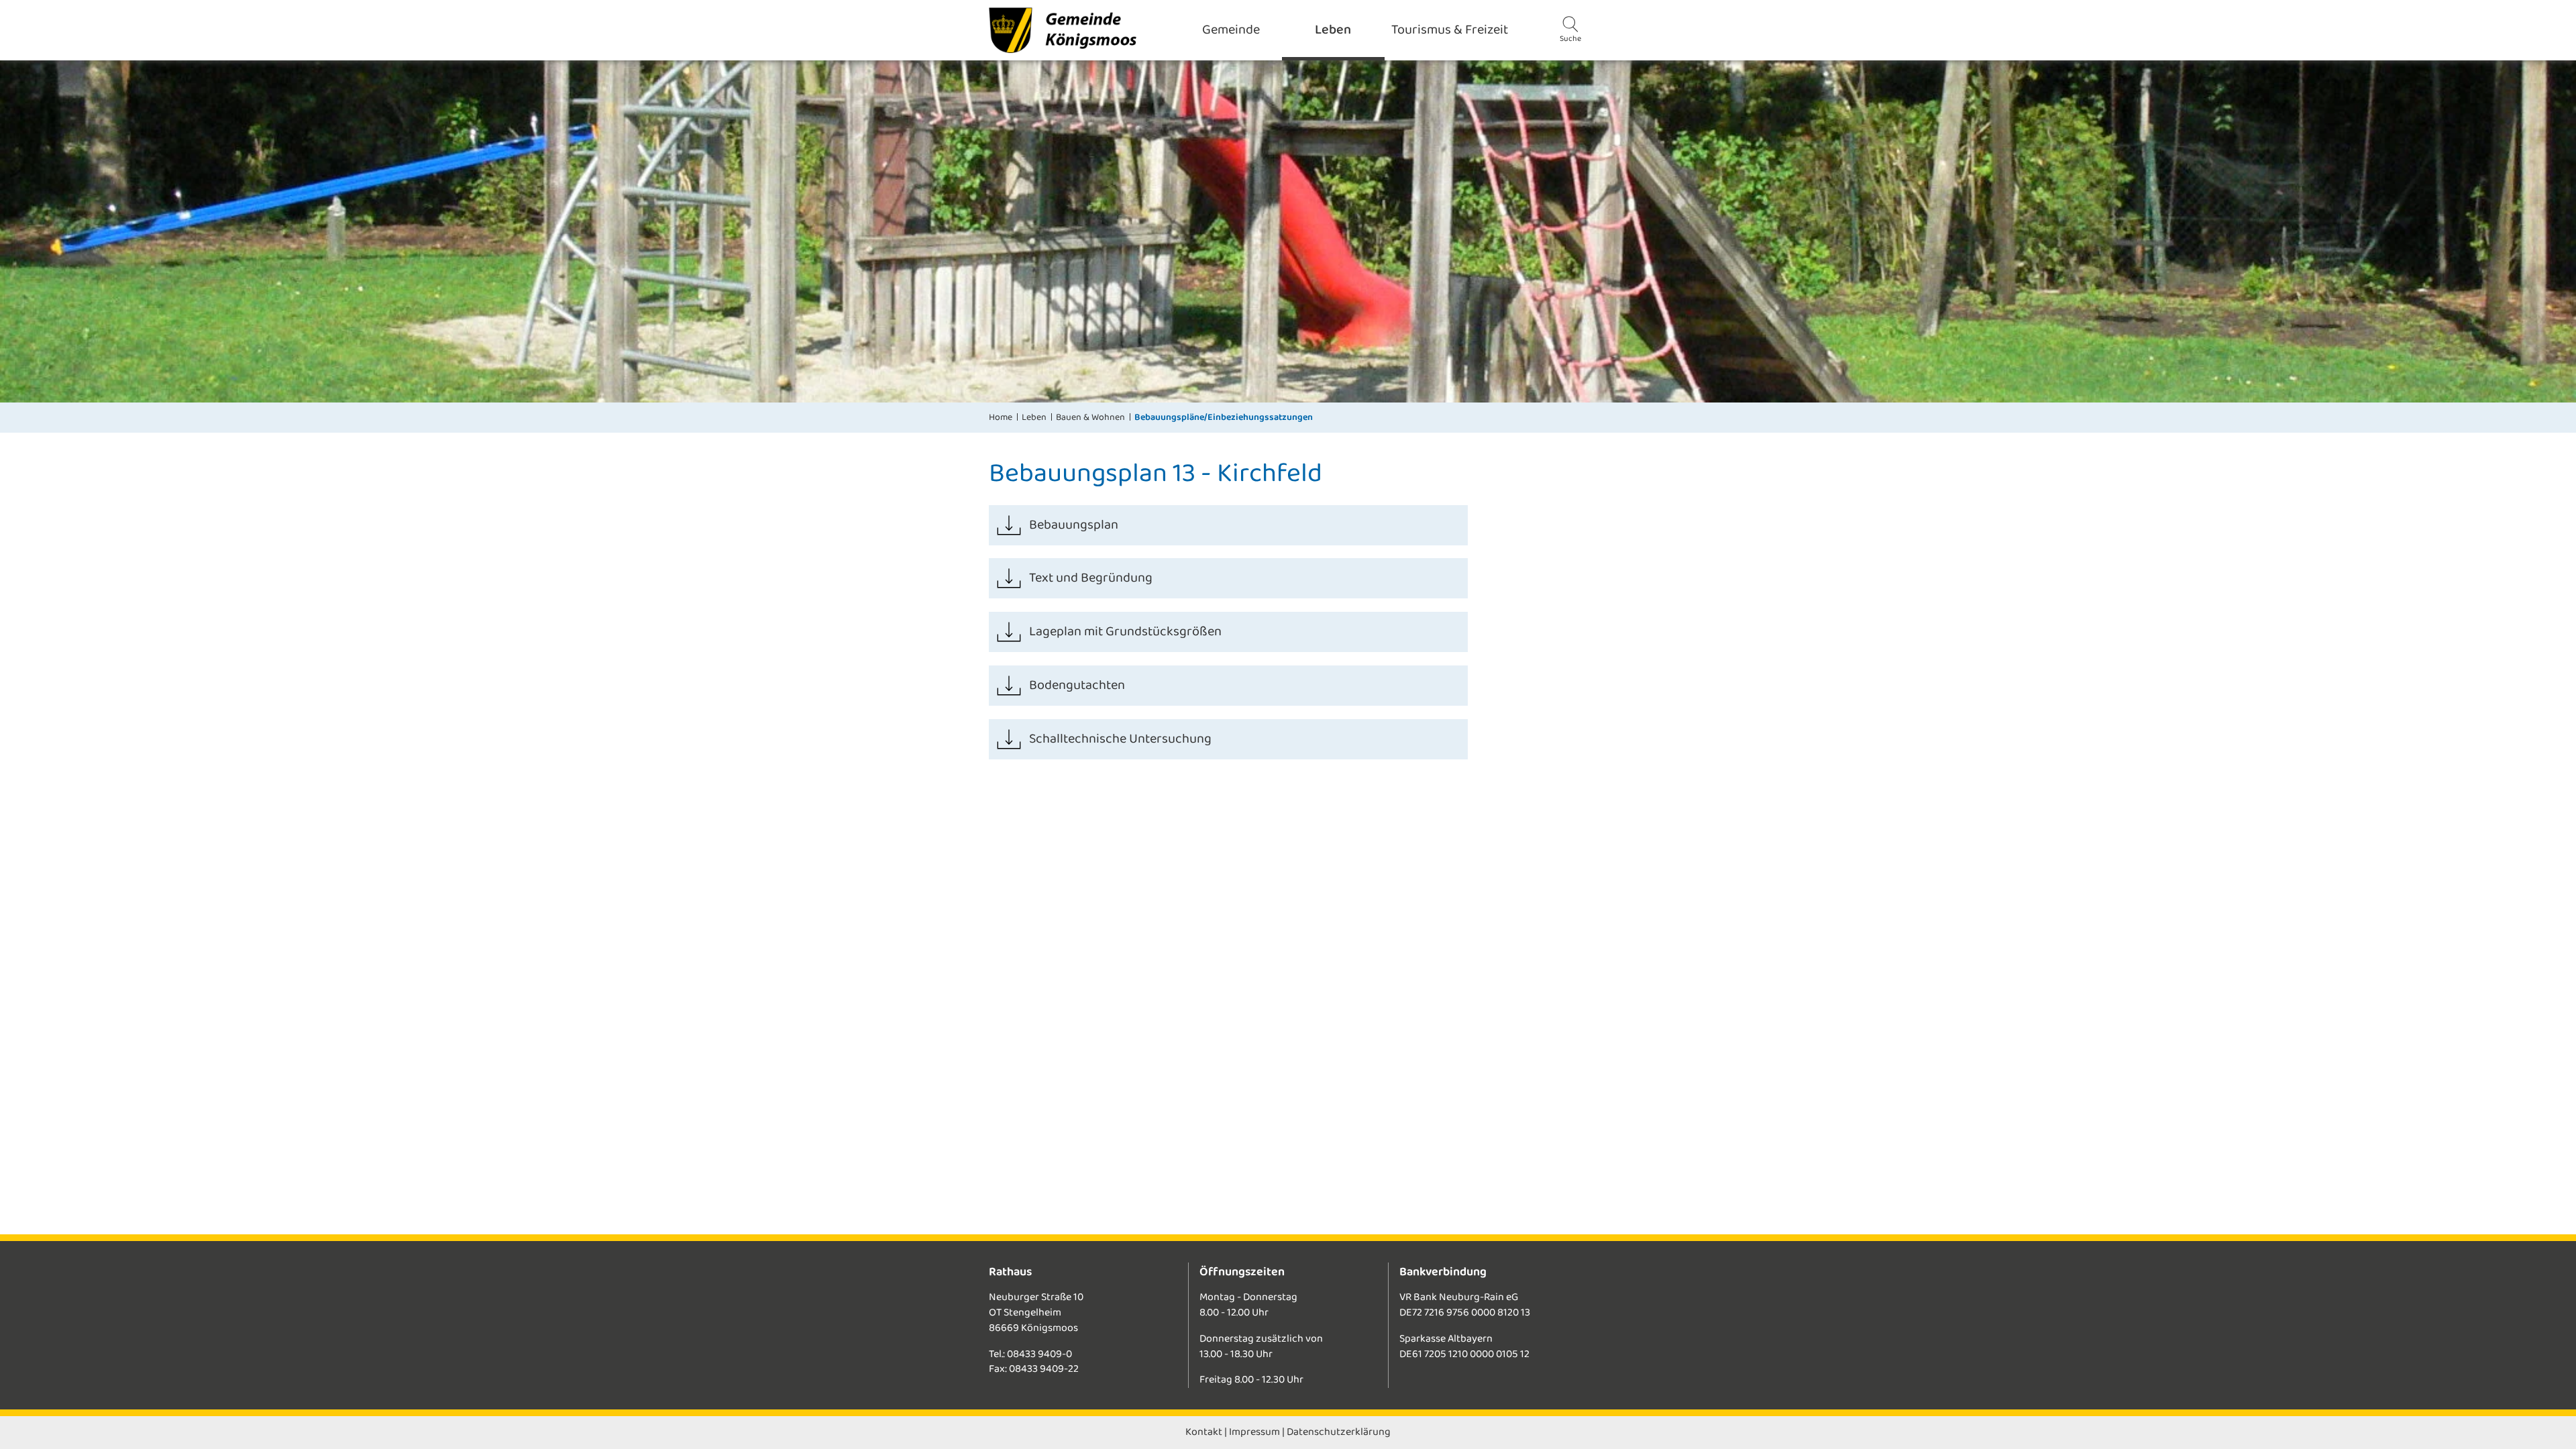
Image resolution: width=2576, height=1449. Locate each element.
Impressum (1254, 1432)
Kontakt (1204, 1432)
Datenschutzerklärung (1339, 1432)
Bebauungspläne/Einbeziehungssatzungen (1224, 417)
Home (1001, 417)
